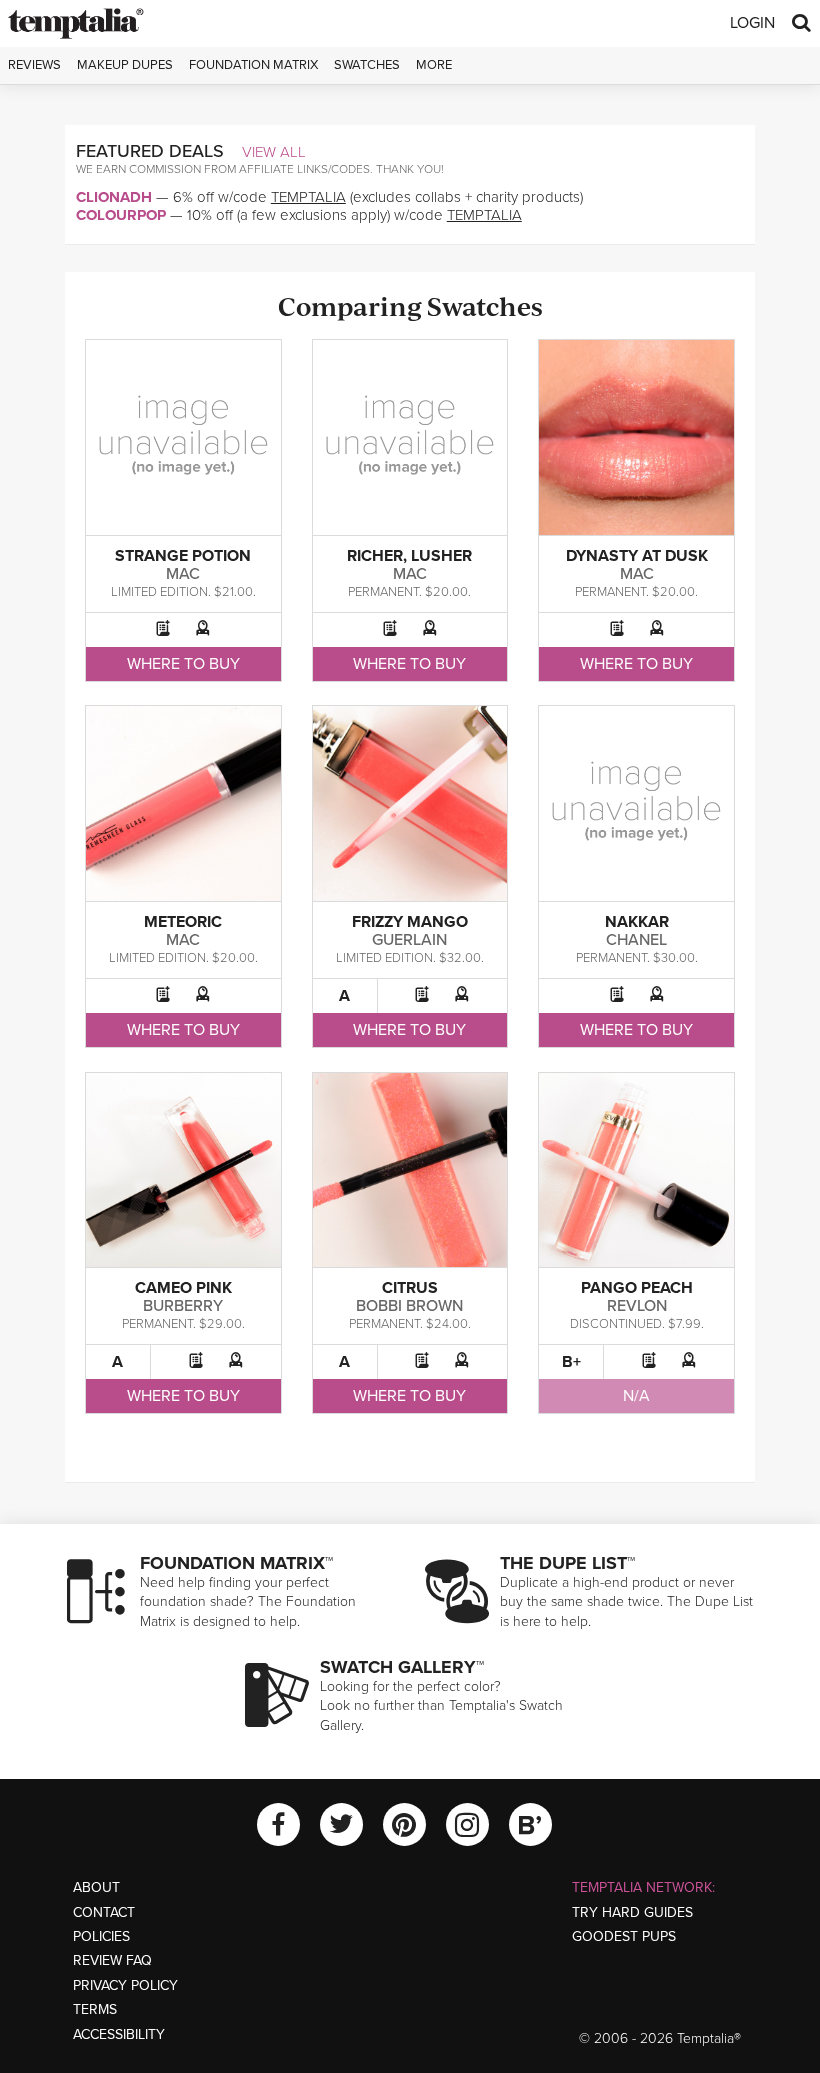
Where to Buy (183, 664)
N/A (636, 1396)
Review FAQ (112, 1960)
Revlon (637, 1306)
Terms (95, 2009)
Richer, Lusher (409, 556)
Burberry (183, 1306)
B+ (571, 1362)
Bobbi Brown (409, 1306)
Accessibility (119, 2034)
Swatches (367, 65)
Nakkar (637, 922)
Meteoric (183, 922)
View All (274, 152)
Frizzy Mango (410, 922)
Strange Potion (183, 556)
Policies (101, 1936)
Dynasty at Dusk (637, 556)
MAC (183, 574)
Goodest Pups (624, 1936)
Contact (104, 1912)
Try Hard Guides (632, 1912)
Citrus (410, 1288)
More (434, 65)
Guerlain (409, 940)
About (96, 1887)
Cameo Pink (183, 1288)
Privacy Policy (125, 1985)
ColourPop (121, 215)
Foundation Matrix (253, 65)
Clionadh (114, 197)
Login (752, 23)
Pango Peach (637, 1288)
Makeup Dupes (125, 65)
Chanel (636, 940)
